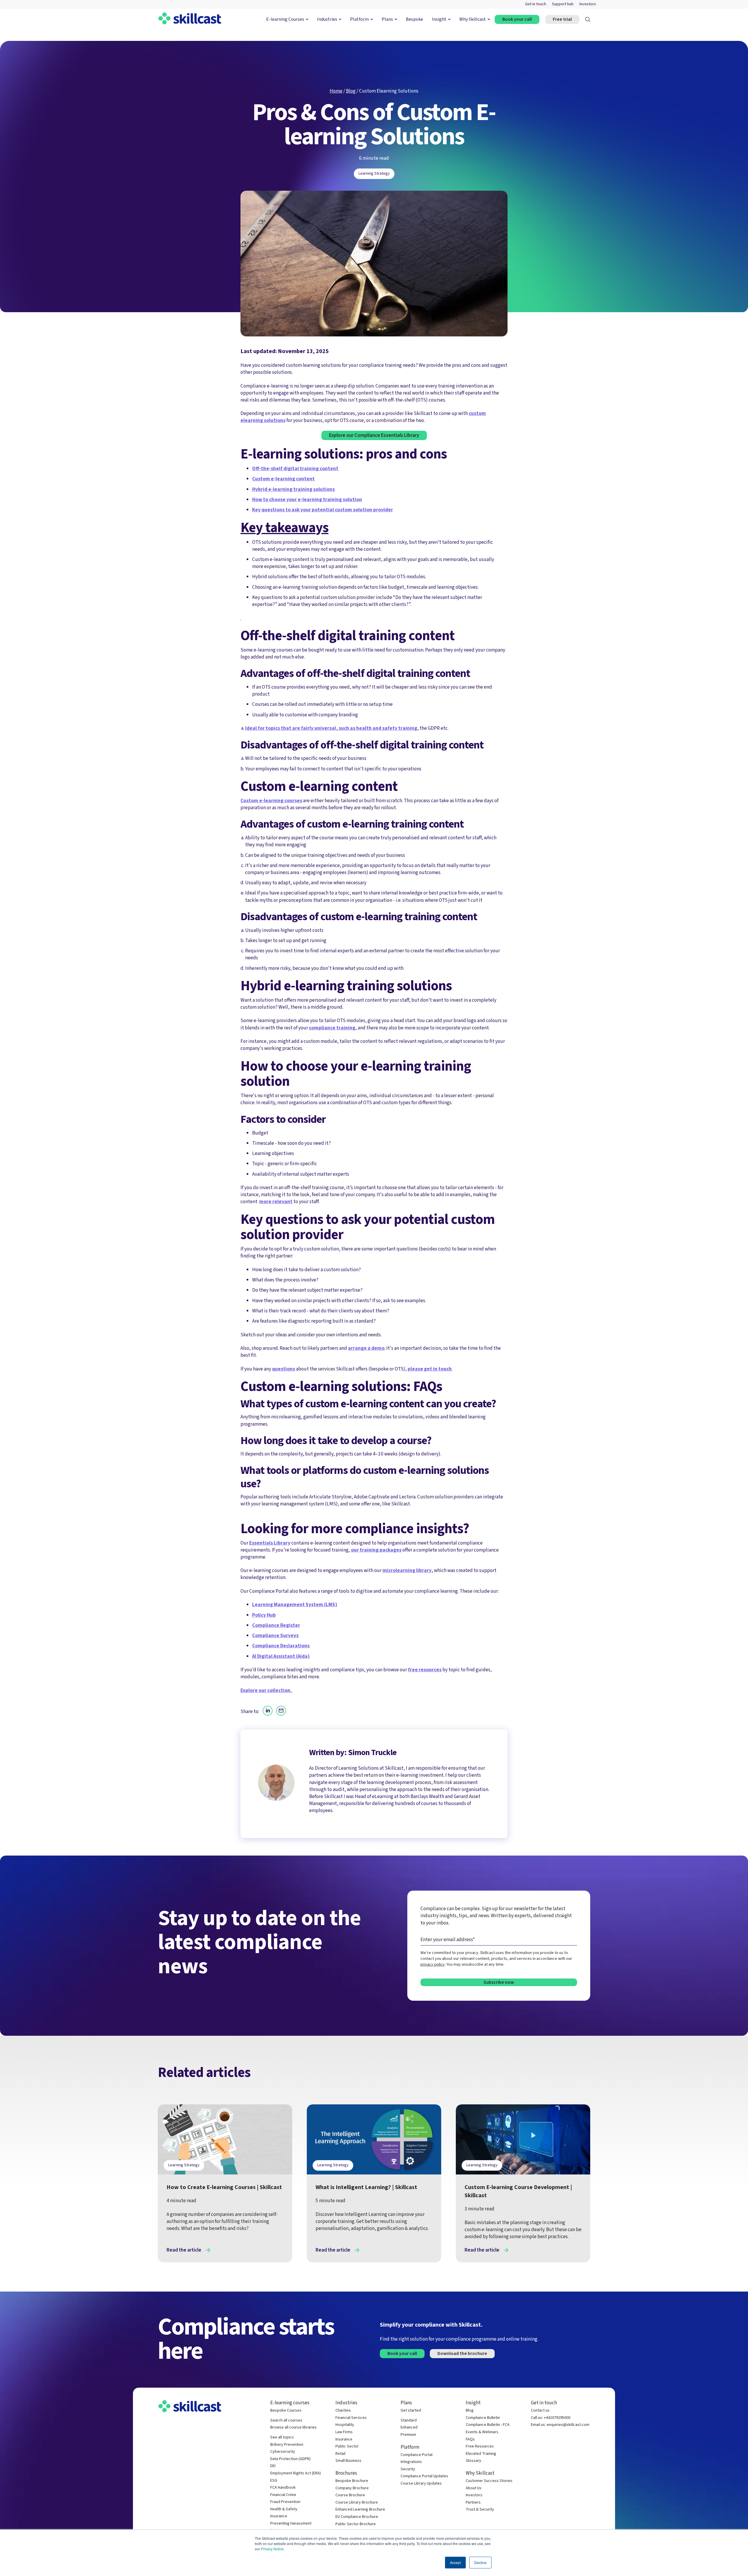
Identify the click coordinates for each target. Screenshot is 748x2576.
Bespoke (414, 19)
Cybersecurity (283, 2452)
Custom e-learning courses (271, 801)
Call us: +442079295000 (551, 2418)
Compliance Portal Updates (424, 2476)
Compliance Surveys (275, 1636)
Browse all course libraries (294, 2428)
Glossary (473, 2461)
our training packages (376, 1550)
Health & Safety (284, 2509)
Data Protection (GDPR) (290, 2459)
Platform (359, 19)
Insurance (279, 2516)
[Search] (588, 19)
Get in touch (536, 4)
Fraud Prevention (285, 2502)
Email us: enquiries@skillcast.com (560, 2425)
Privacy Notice (272, 2549)
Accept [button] (455, 2562)
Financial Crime (283, 2495)
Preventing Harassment (291, 2524)
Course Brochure (350, 2495)
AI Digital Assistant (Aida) (281, 1656)
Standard (409, 2420)
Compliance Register (276, 1625)
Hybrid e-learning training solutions (294, 489)
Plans (387, 19)
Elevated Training (481, 2454)
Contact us (540, 2411)
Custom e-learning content (283, 479)
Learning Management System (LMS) (295, 1605)
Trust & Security (480, 2510)
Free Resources (480, 2446)
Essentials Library (270, 1543)
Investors (588, 4)
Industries (327, 19)
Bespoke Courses (286, 2411)
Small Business (348, 2461)
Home (336, 91)
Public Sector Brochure (356, 2524)
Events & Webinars (482, 2432)
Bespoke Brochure (352, 2481)
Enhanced (409, 2428)
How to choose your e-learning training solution (307, 500)
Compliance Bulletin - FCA (488, 2425)
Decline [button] (480, 2562)
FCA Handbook (283, 2488)
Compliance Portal (417, 2455)
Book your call (517, 19)
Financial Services (351, 2418)
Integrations (411, 2462)
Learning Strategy (374, 173)
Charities (343, 2411)
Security (408, 2469)
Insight (439, 19)
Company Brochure (352, 2488)
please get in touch (430, 1369)
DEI (273, 2466)
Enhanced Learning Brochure (360, 2510)
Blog (351, 91)
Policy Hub (264, 1615)
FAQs (470, 2439)
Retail (340, 2454)
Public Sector (347, 2446)
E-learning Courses (285, 19)
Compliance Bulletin (483, 2418)
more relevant (276, 1202)
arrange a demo (366, 1348)
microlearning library (407, 1570)
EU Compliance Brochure (357, 2517)
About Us (474, 2488)
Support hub (563, 4)
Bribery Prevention (287, 2445)
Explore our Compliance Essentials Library (374, 435)
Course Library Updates (421, 2484)
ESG (274, 2481)
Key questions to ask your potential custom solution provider (323, 510)
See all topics (282, 2437)
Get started (411, 2411)
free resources (425, 1670)
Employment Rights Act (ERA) (296, 2473)
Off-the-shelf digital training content (295, 469)
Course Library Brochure (357, 2503)
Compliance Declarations (281, 1646)
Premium (408, 2435)
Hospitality (345, 2425)
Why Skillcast (473, 19)
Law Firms (344, 2432)
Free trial (562, 19)
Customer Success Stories (489, 2481)
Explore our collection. (267, 1690)
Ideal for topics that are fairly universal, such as (301, 728)
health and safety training (387, 728)
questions (284, 1369)
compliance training (332, 1028)
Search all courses (286, 2420)
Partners (473, 2503)
